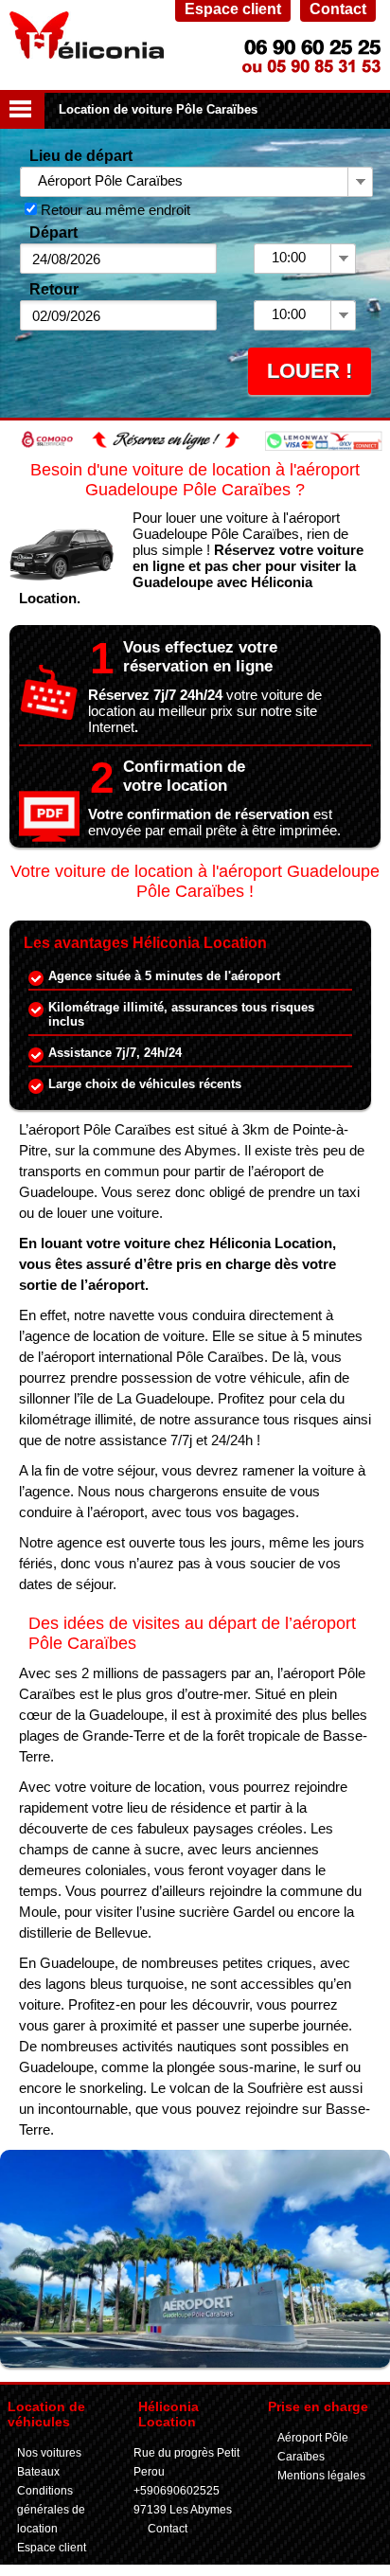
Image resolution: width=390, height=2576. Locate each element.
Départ (53, 233)
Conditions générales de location (51, 2510)
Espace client (52, 2548)
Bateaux (38, 2472)
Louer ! (310, 371)
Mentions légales (321, 2476)
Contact (168, 2529)
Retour (54, 289)
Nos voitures (49, 2453)
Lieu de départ (81, 156)
